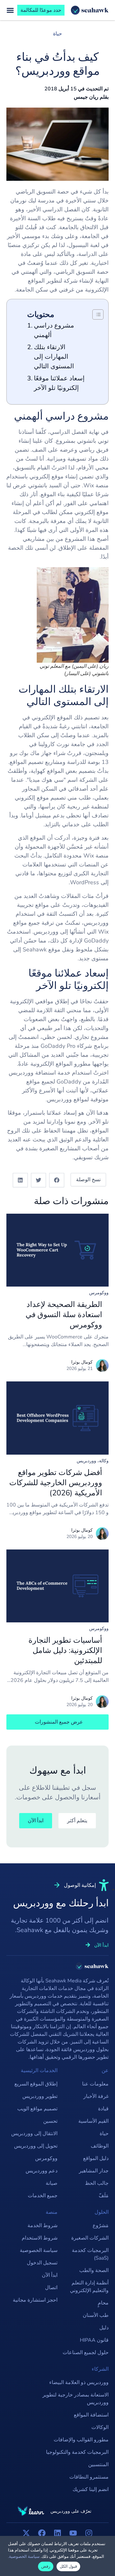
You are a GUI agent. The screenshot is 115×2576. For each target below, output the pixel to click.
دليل (104, 2328)
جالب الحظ (97, 2183)
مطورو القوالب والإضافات (81, 2440)
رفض (46, 2566)
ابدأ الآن (50, 2275)
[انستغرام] (89, 2533)
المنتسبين (98, 2465)
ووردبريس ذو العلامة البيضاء (79, 2382)
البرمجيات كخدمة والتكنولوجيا (77, 2452)
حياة (57, 34)
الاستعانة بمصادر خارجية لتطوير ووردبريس (76, 2399)
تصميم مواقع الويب (37, 2109)
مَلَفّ (104, 2196)
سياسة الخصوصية (39, 2250)
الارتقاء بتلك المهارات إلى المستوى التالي (54, 357)
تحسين (50, 2121)
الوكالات (100, 2427)
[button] (57, 1180)
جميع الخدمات (43, 2196)
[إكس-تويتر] (26, 2533)
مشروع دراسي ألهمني (54, 330)
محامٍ (103, 2303)
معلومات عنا (95, 2084)
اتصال (51, 2288)
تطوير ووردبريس (40, 2096)
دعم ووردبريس (42, 2171)
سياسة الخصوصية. (24, 2557)
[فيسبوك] (42, 2533)
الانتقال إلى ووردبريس (34, 2134)
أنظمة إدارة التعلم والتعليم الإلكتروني (89, 2287)
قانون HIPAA (94, 2340)
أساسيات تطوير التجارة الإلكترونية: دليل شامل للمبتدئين (65, 1650)
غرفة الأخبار (96, 2096)
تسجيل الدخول (42, 2263)
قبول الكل (68, 2566)
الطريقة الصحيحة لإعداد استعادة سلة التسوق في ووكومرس (64, 1315)
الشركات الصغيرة (90, 2238)
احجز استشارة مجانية (35, 2300)
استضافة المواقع (91, 2415)
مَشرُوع (101, 2226)
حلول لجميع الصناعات (86, 2353)
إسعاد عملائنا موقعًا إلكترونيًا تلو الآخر (59, 383)
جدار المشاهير (94, 2171)
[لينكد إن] (57, 2533)
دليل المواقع (96, 2158)
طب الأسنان (96, 2315)
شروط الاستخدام (40, 2238)
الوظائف (100, 2146)
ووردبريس (86, 1461)
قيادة (103, 2109)
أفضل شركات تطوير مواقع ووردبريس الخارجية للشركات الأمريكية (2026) (56, 1483)
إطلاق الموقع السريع (36, 2084)
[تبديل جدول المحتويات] (95, 314)
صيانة (52, 2183)
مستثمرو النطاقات (89, 2477)
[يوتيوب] (73, 2533)
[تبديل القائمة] (10, 10)
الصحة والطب (94, 2270)
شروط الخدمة (42, 2226)
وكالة (104, 1461)
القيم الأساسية (93, 2121)
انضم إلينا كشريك (91, 2489)
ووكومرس (99, 1293)
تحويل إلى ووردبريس (36, 2146)
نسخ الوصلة (88, 1180)
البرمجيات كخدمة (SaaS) (90, 2254)
